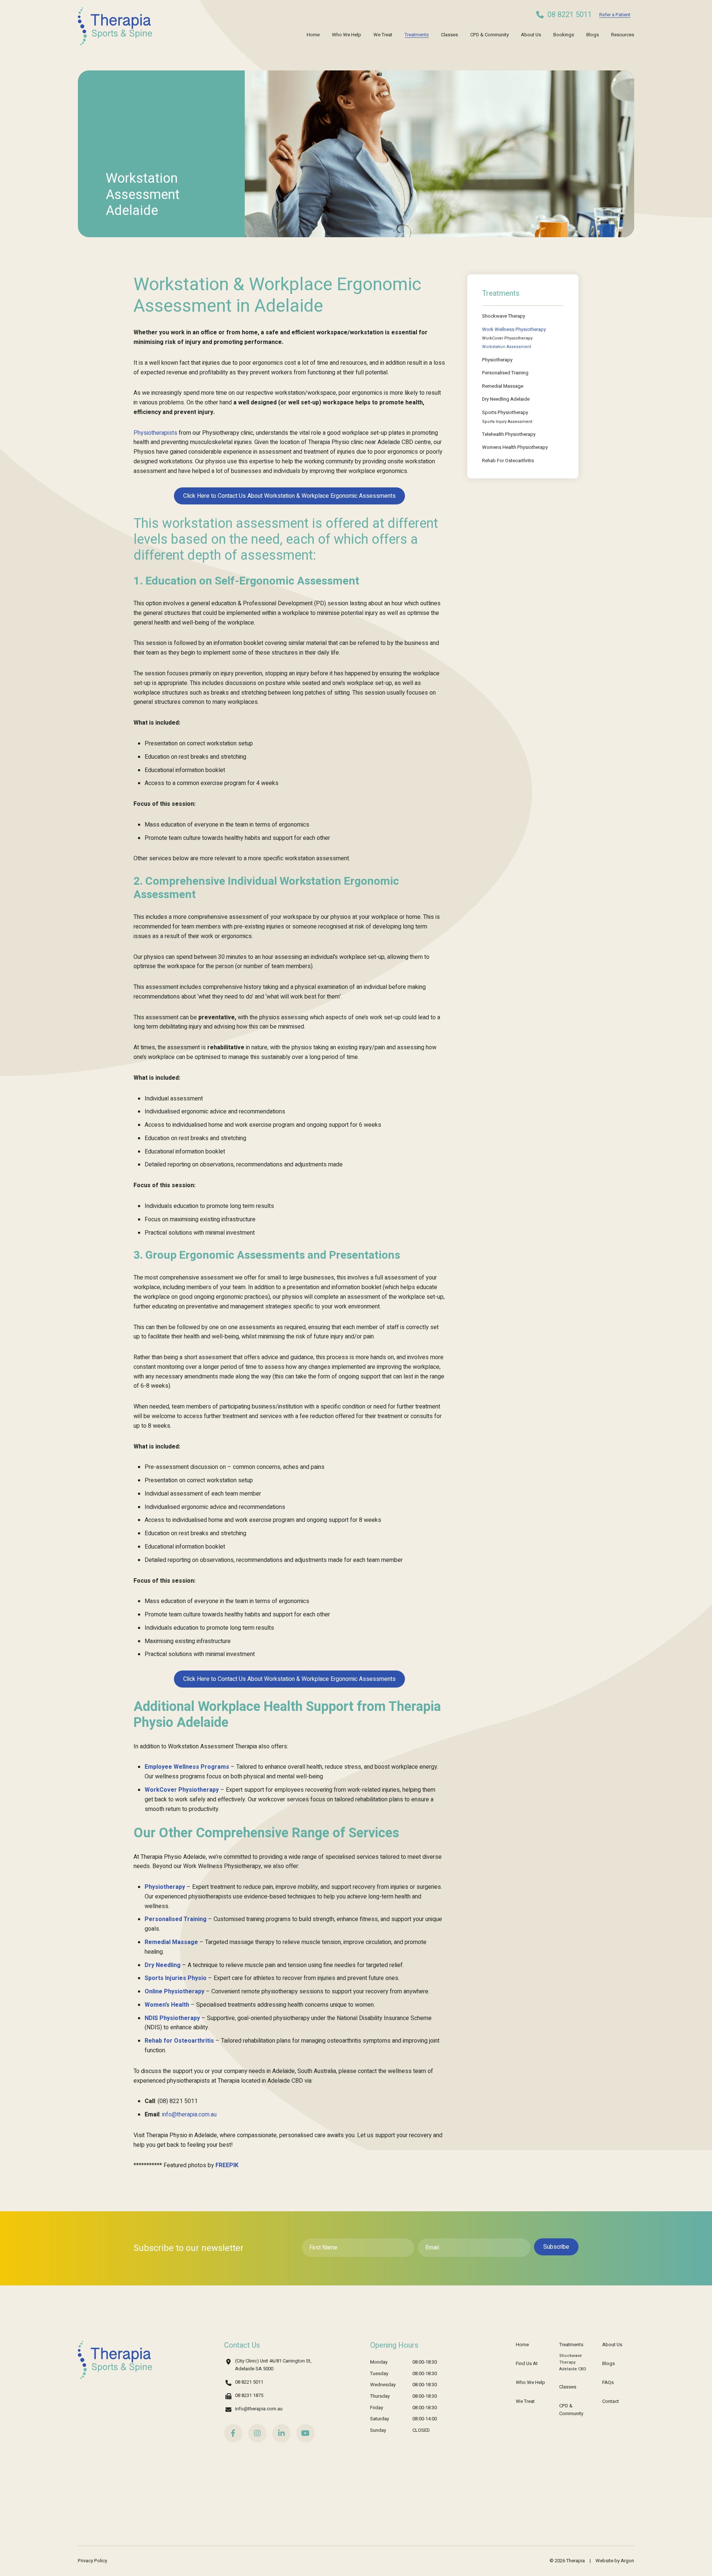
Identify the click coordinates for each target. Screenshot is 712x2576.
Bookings (564, 35)
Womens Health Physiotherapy (515, 447)
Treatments (417, 35)
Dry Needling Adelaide (506, 399)
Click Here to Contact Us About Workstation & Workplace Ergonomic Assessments (289, 496)
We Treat (383, 35)
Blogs (593, 35)
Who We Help (347, 35)
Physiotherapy (497, 360)
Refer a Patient (615, 15)
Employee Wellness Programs (187, 1767)
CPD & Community (489, 35)
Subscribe (556, 2247)
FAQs (608, 2382)
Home (313, 35)
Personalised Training (505, 373)
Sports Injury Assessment (507, 422)
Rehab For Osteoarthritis (508, 461)
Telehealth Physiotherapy (509, 434)
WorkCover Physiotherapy (507, 338)
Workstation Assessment (507, 347)
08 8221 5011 (570, 15)
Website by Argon (615, 2561)
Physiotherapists (155, 433)
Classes (449, 35)
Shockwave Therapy (504, 316)
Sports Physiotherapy (505, 412)
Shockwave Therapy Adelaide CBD (573, 2362)
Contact (611, 2401)
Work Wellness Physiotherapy (514, 329)
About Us (531, 35)
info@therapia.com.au (259, 2409)
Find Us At (527, 2363)
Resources (623, 35)
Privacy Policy (93, 2561)
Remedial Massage (503, 386)
